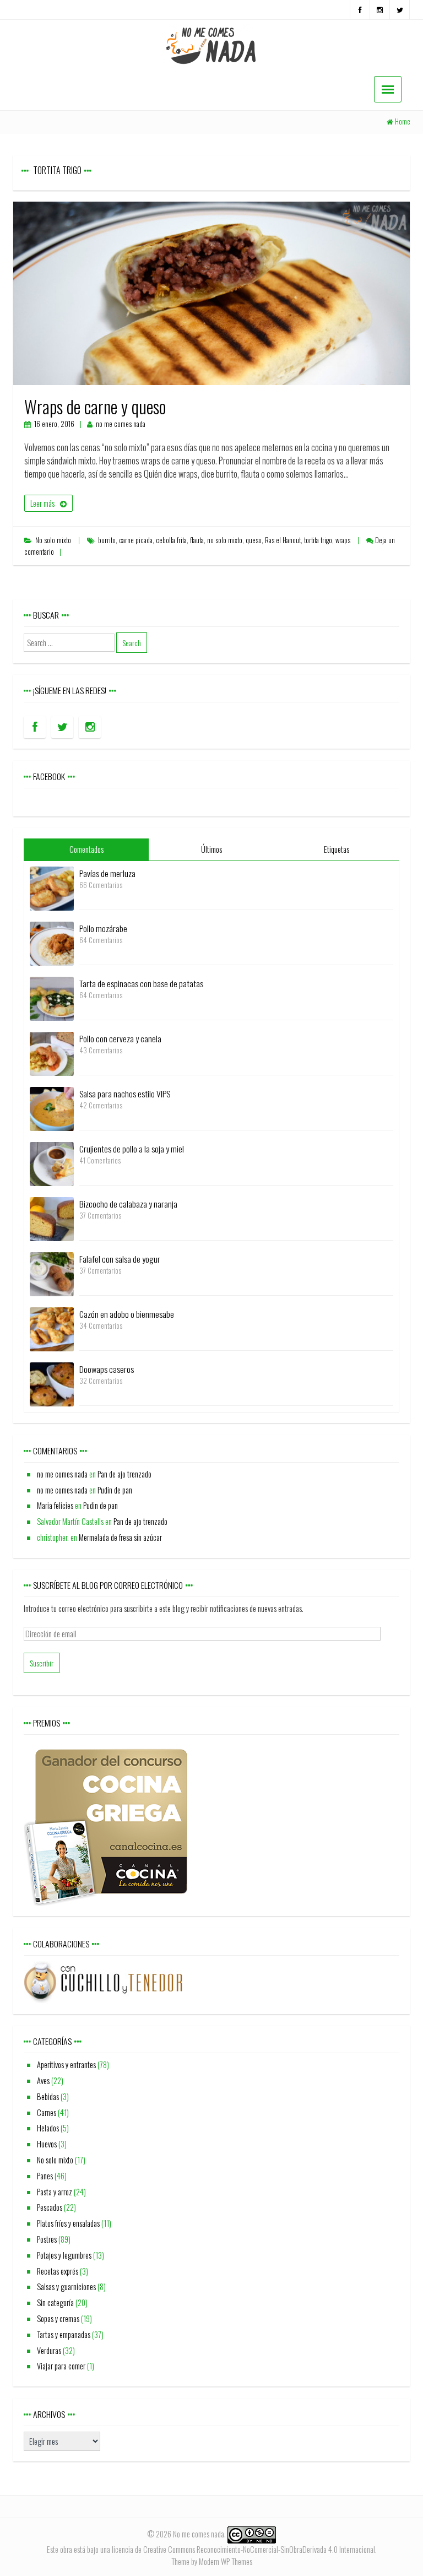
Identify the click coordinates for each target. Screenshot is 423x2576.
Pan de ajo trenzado (124, 1474)
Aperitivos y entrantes (66, 2064)
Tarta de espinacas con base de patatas (141, 983)
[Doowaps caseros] (52, 1383)
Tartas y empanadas (64, 2334)
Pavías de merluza (107, 873)
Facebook (49, 776)
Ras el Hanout (283, 540)
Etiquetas (337, 849)
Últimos (211, 849)
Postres (47, 2239)
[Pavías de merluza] (52, 887)
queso (254, 540)
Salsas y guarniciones (66, 2287)
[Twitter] (400, 10)
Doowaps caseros (107, 1369)
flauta (197, 540)
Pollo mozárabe (103, 928)
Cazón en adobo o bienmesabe (127, 1314)
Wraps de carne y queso (95, 406)
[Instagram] (380, 10)
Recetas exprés (58, 2271)
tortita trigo (318, 540)
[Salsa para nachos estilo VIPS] (52, 1108)
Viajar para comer (61, 2366)
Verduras (49, 2350)
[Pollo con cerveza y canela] (52, 1052)
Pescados (50, 2207)
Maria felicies (55, 1505)
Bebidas (48, 2096)
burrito (107, 540)
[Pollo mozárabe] (52, 942)
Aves (43, 2080)
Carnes (47, 2112)
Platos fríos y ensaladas (68, 2223)
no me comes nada (121, 424)
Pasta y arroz (55, 2192)
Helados (48, 2128)
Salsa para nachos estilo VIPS (125, 1094)
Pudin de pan (115, 1490)
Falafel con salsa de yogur (120, 1259)
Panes (45, 2176)
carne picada (136, 540)
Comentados (86, 849)
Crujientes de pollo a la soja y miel (132, 1149)
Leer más (42, 503)
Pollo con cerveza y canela (120, 1038)
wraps (343, 540)
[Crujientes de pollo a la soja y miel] (52, 1163)
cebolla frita (171, 540)
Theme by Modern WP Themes (212, 2561)
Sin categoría (55, 2302)
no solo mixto (225, 540)
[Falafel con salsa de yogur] (52, 1273)
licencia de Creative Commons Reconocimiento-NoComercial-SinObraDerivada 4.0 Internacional (243, 2549)
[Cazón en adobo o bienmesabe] (52, 1328)
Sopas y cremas (58, 2318)
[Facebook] (360, 10)
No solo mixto (53, 540)
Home (403, 121)
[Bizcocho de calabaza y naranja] (52, 1218)
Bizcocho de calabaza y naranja (128, 1204)
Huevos (47, 2144)
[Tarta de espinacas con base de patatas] (52, 997)
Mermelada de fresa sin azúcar (120, 1537)
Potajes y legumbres (64, 2255)
